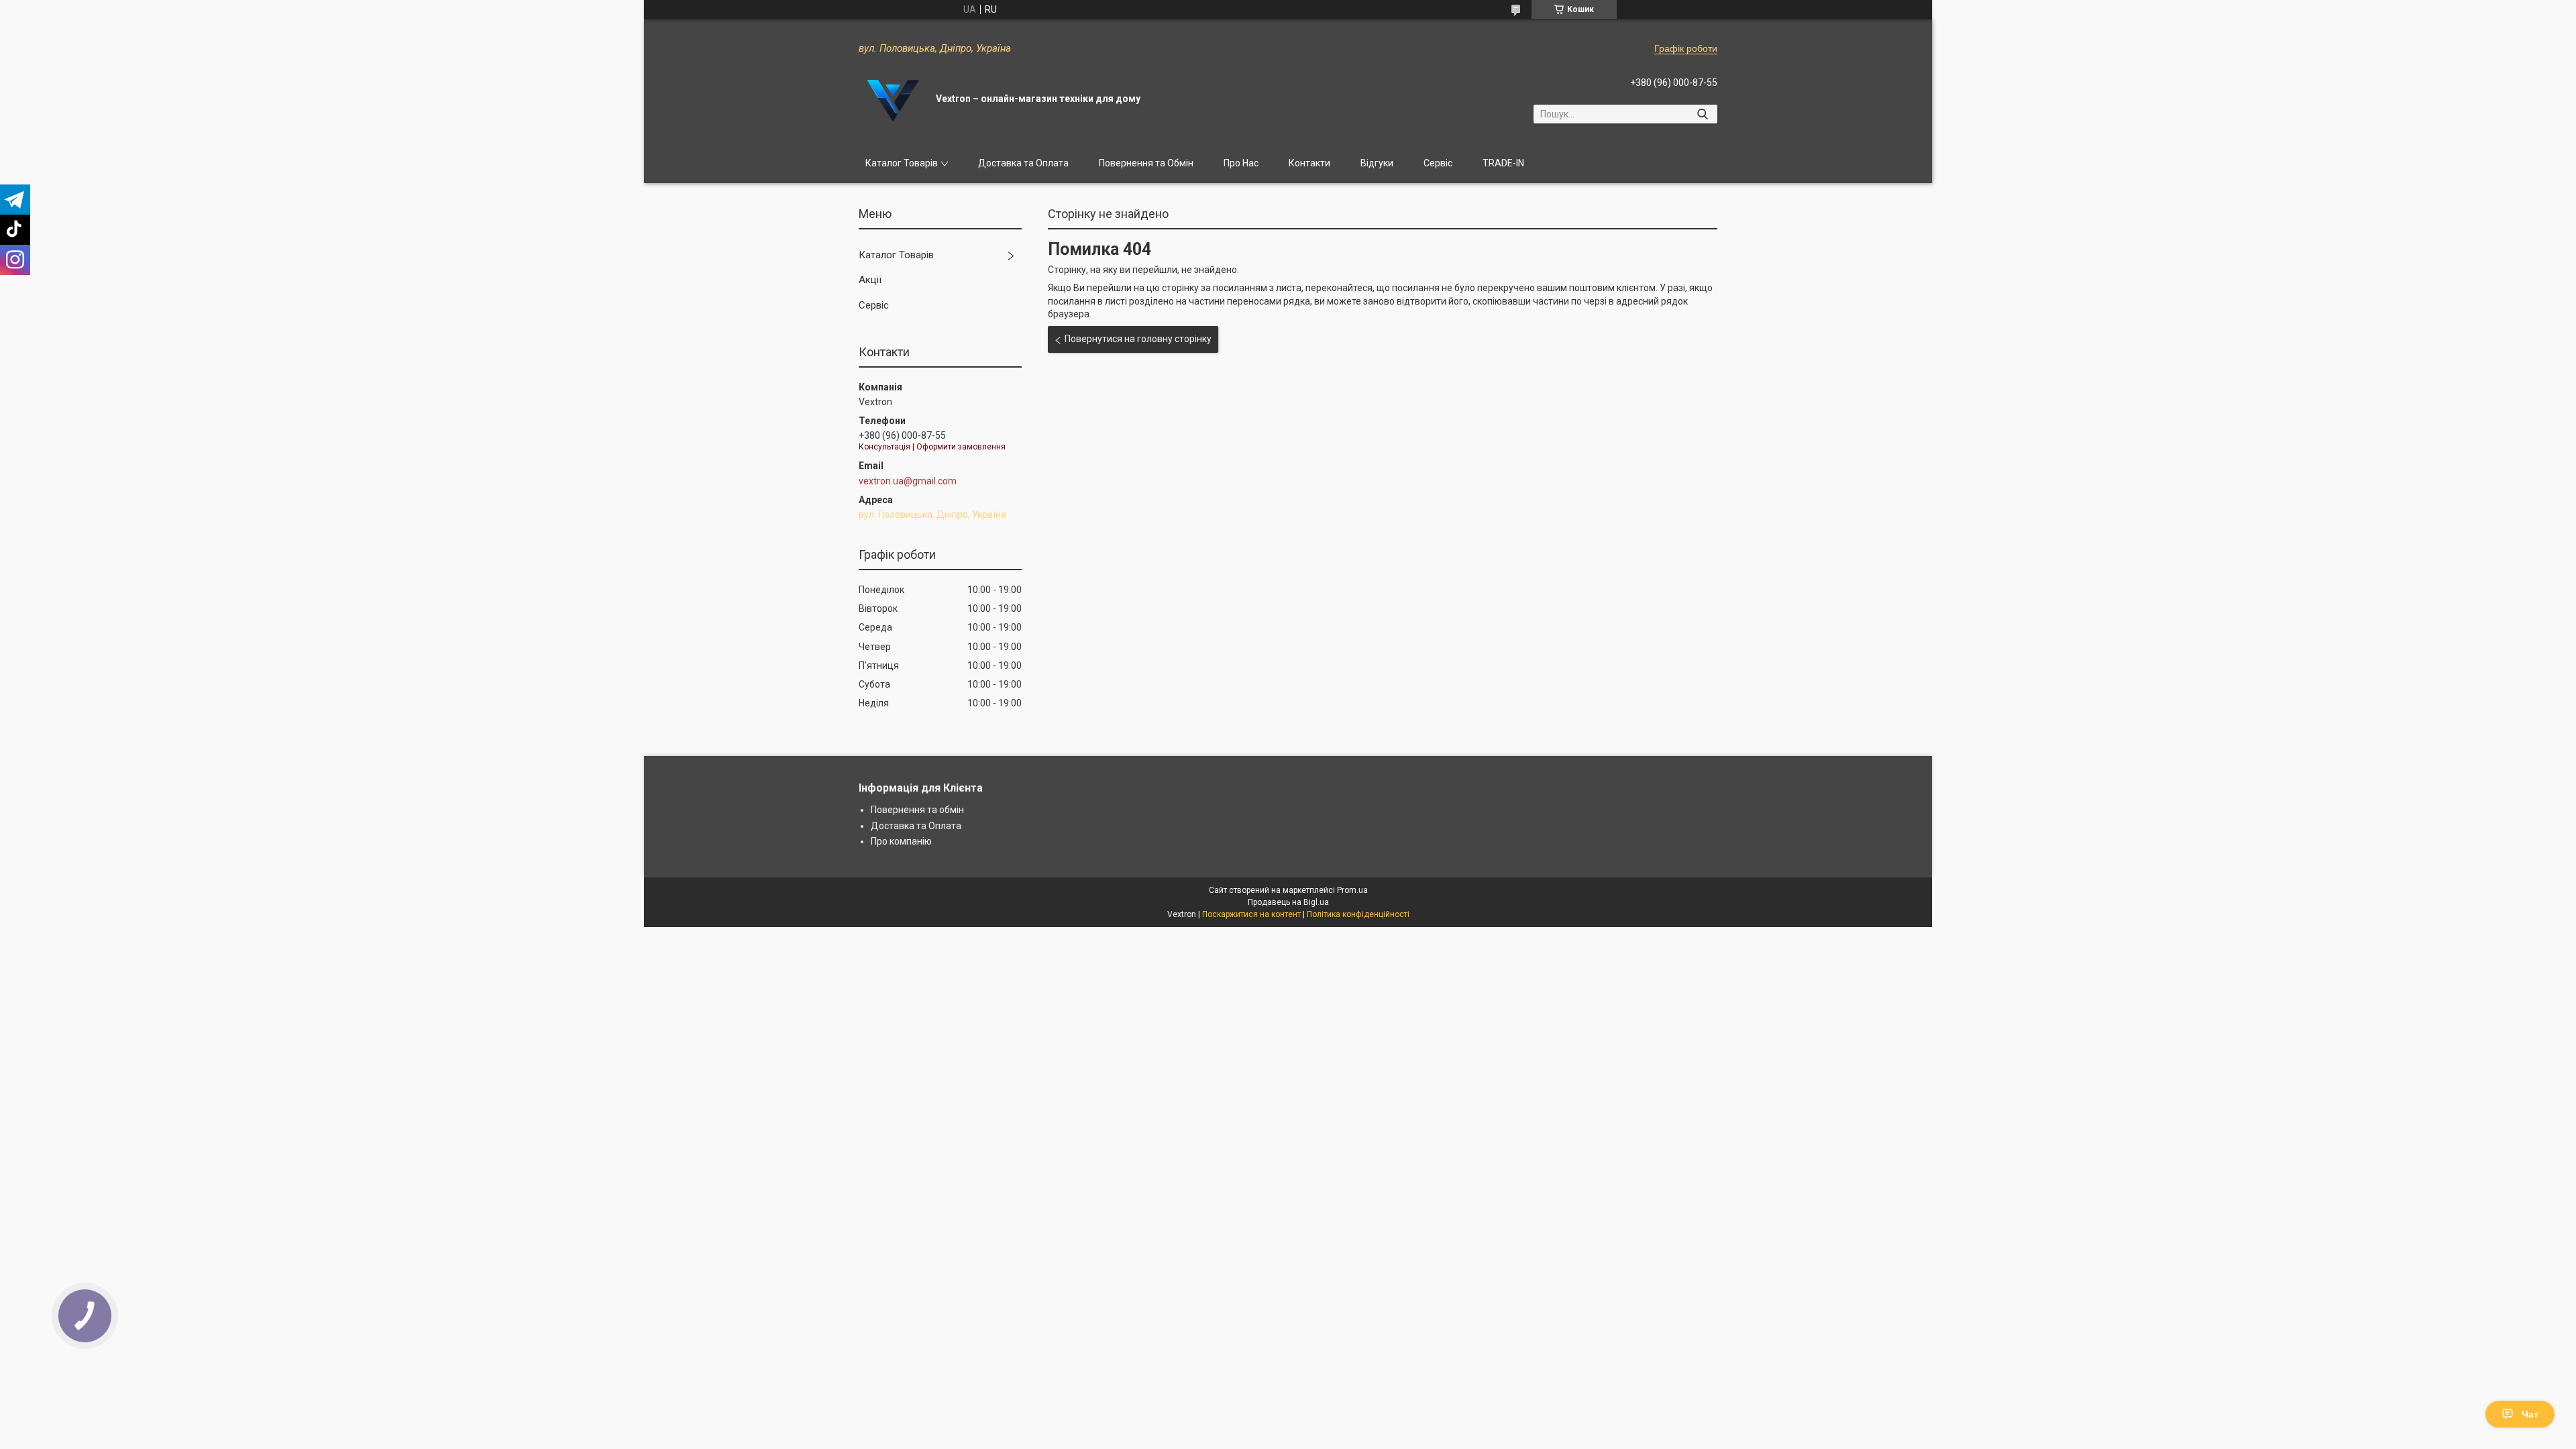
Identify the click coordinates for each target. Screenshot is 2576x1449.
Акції (870, 280)
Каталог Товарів (902, 163)
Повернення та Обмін (1146, 163)
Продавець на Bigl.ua (1288, 902)
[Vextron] (892, 99)
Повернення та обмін (917, 810)
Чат (2530, 1414)
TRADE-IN (1503, 163)
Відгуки (1377, 163)
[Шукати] (1702, 114)
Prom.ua (1352, 890)
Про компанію (901, 841)
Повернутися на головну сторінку (1138, 339)
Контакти (1309, 163)
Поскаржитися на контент (1251, 914)
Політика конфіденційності (1358, 914)
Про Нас (1241, 163)
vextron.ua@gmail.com (908, 481)
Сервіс (1438, 163)
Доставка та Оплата (1023, 163)
